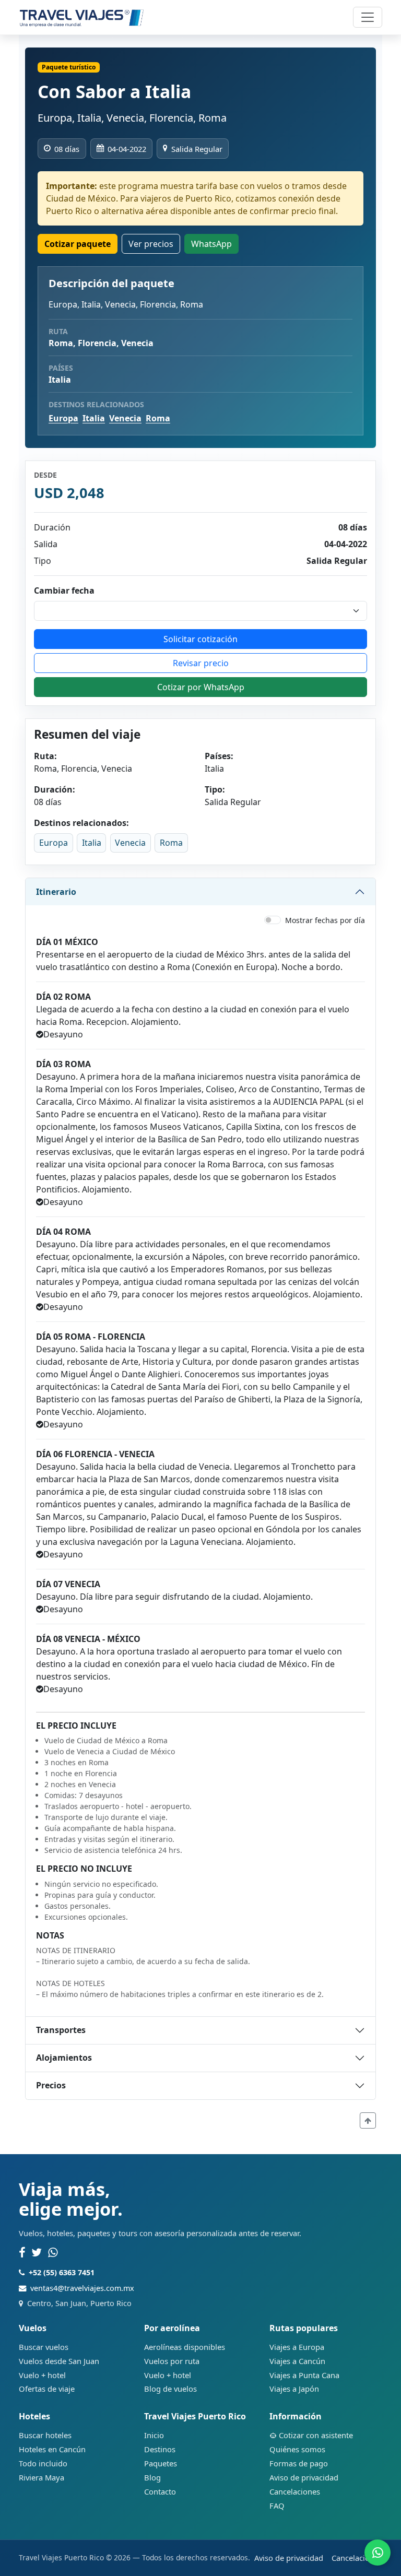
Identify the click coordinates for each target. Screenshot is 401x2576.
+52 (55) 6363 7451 (62, 2272)
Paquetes (161, 2463)
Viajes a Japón (294, 2389)
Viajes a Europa (297, 2347)
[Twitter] (37, 2253)
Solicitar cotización (200, 639)
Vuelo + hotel (42, 2375)
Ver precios (151, 244)
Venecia (125, 418)
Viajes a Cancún (297, 2361)
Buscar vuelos (44, 2347)
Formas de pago (299, 2463)
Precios (51, 2085)
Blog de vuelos (170, 2389)
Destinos (160, 2449)
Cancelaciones (295, 2491)
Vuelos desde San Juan (59, 2361)
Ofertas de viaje (47, 2389)
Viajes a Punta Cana (304, 2375)
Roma (158, 418)
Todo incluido (43, 2463)
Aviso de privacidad (304, 2477)
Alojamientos (64, 2058)
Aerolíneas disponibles (185, 2347)
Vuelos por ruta (172, 2361)
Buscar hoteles (45, 2435)
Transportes (61, 2030)
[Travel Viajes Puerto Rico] (82, 17)
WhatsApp (211, 244)
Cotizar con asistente (316, 2435)
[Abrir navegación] (368, 17)
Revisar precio (201, 663)
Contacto (160, 2491)
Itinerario (56, 892)
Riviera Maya (42, 2477)
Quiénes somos (297, 2449)
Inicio (154, 2435)
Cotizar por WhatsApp (201, 687)
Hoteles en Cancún (52, 2449)
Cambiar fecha (64, 590)
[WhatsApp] (53, 2253)
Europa (63, 418)
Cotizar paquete (78, 244)
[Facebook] (22, 2253)
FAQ (277, 2506)
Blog (152, 2477)
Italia (94, 418)
